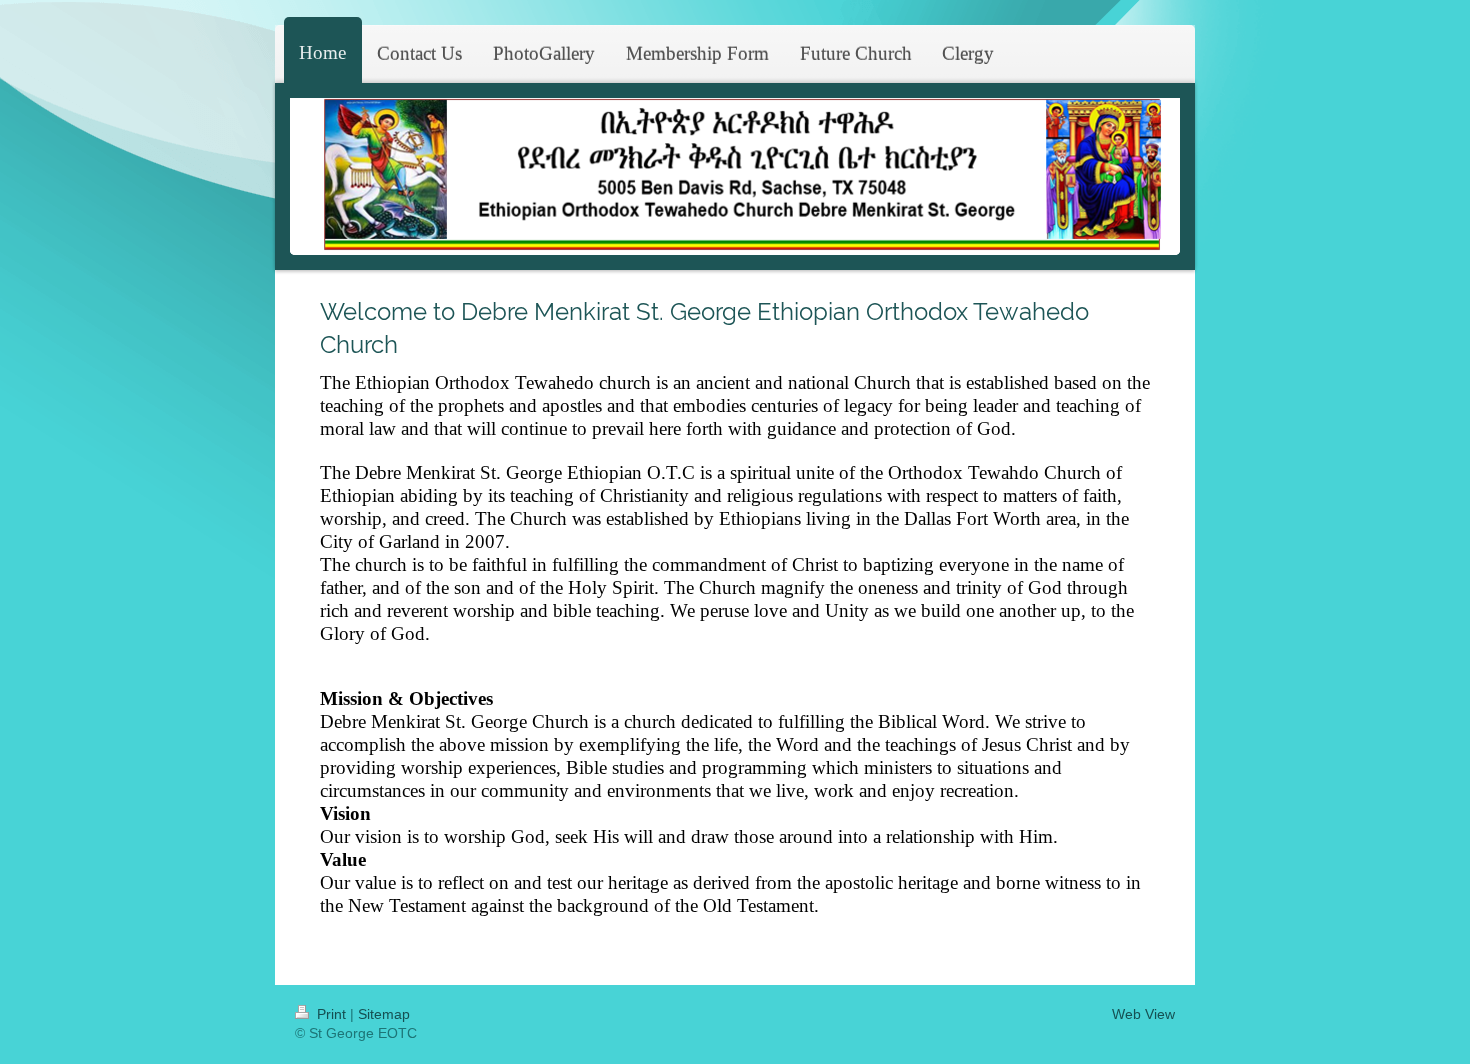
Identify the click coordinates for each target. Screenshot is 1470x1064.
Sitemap (384, 1014)
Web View (1143, 1014)
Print (331, 1014)
